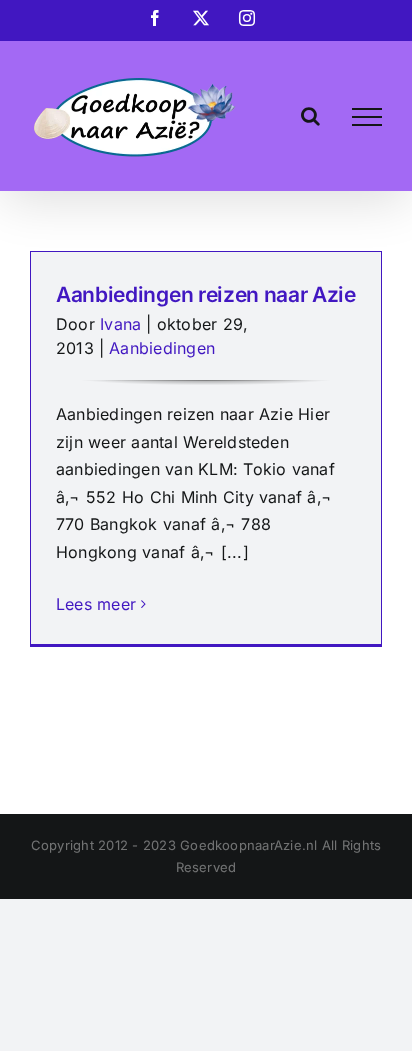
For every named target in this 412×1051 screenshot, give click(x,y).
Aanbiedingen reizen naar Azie (206, 294)
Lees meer (96, 604)
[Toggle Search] (310, 116)
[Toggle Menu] (367, 117)
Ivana (120, 324)
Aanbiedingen (162, 348)
